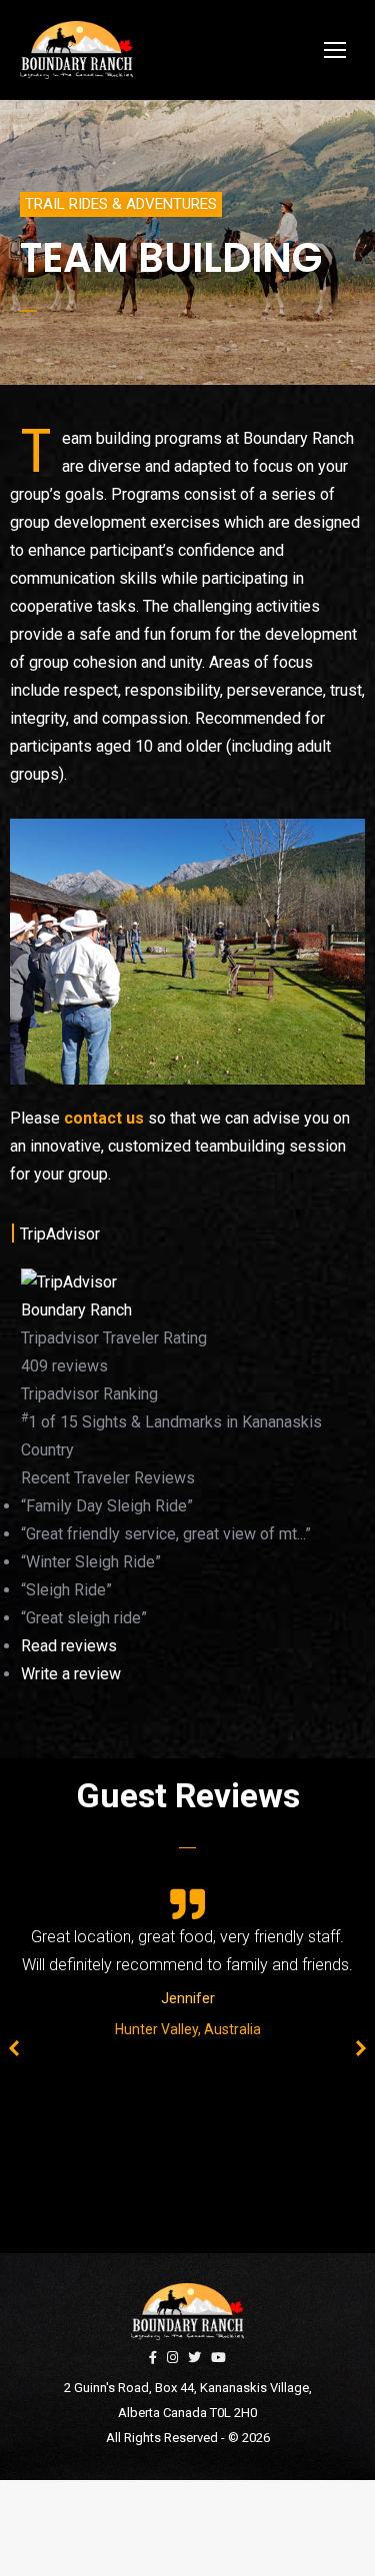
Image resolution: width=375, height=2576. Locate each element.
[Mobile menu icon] (335, 50)
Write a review (71, 1674)
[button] (121, 204)
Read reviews (69, 1646)
